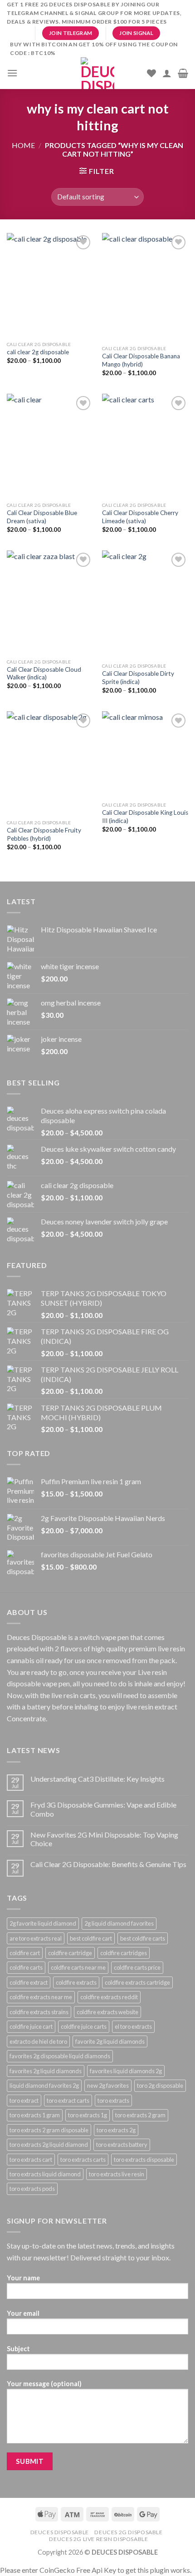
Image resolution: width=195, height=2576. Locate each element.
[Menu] (12, 73)
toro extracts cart (31, 2160)
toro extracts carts (83, 2160)
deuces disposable (60, 2532)
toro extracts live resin (117, 2174)
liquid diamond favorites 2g (44, 2086)
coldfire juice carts (84, 2026)
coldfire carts (26, 1967)
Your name (23, 2278)
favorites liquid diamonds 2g (126, 2071)
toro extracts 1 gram (35, 2115)
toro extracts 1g (88, 2115)
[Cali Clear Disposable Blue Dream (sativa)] (50, 446)
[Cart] (183, 73)
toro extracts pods (32, 2189)
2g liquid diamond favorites (119, 1923)
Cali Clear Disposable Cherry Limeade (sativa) (140, 517)
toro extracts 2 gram (140, 2115)
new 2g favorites (108, 2086)
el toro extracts (133, 2026)
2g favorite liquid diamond (43, 1923)
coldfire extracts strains (39, 2012)
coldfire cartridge (70, 1953)
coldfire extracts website (107, 2012)
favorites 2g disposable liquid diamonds (60, 2056)
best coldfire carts (143, 1938)
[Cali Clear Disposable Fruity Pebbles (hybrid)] (50, 763)
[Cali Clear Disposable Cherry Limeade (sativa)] (145, 446)
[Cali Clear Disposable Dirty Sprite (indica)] (145, 604)
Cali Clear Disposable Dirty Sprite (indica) (138, 678)
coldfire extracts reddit (109, 1997)
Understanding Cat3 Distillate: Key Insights (97, 1779)
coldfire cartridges (124, 1953)
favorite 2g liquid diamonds (110, 2041)
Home (23, 145)
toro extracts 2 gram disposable (49, 2130)
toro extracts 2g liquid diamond (49, 2145)
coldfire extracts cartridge (137, 1982)
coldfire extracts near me (41, 1997)
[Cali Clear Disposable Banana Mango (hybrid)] (145, 287)
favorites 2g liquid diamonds (46, 2071)
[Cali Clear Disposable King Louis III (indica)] (145, 754)
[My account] (167, 73)
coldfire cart (25, 1953)
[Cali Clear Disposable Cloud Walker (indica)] (50, 602)
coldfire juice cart (31, 2026)
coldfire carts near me (78, 1967)
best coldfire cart (91, 1938)
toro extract (24, 2100)
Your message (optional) (44, 2384)
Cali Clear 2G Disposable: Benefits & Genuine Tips (108, 1864)
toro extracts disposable (144, 2160)
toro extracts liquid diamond (45, 2174)
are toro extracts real (36, 1938)
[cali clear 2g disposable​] (50, 285)
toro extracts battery (122, 2145)
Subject (18, 2349)
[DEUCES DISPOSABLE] (97, 73)
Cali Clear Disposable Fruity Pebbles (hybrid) (44, 834)
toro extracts (113, 2100)
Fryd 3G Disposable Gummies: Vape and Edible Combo (103, 1809)
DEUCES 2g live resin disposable (98, 2539)
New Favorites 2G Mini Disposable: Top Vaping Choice (104, 1839)
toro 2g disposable (160, 2086)
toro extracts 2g (116, 2130)
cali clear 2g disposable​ (38, 352)
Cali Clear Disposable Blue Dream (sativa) (42, 517)
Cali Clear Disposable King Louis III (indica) (145, 817)
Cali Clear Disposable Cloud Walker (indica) (44, 674)
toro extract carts (68, 2100)
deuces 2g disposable (128, 2532)
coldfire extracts (76, 1982)
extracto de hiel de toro (38, 2041)
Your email (23, 2313)
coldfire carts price (137, 1967)
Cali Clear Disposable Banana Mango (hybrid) (141, 360)
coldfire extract (29, 1982)
